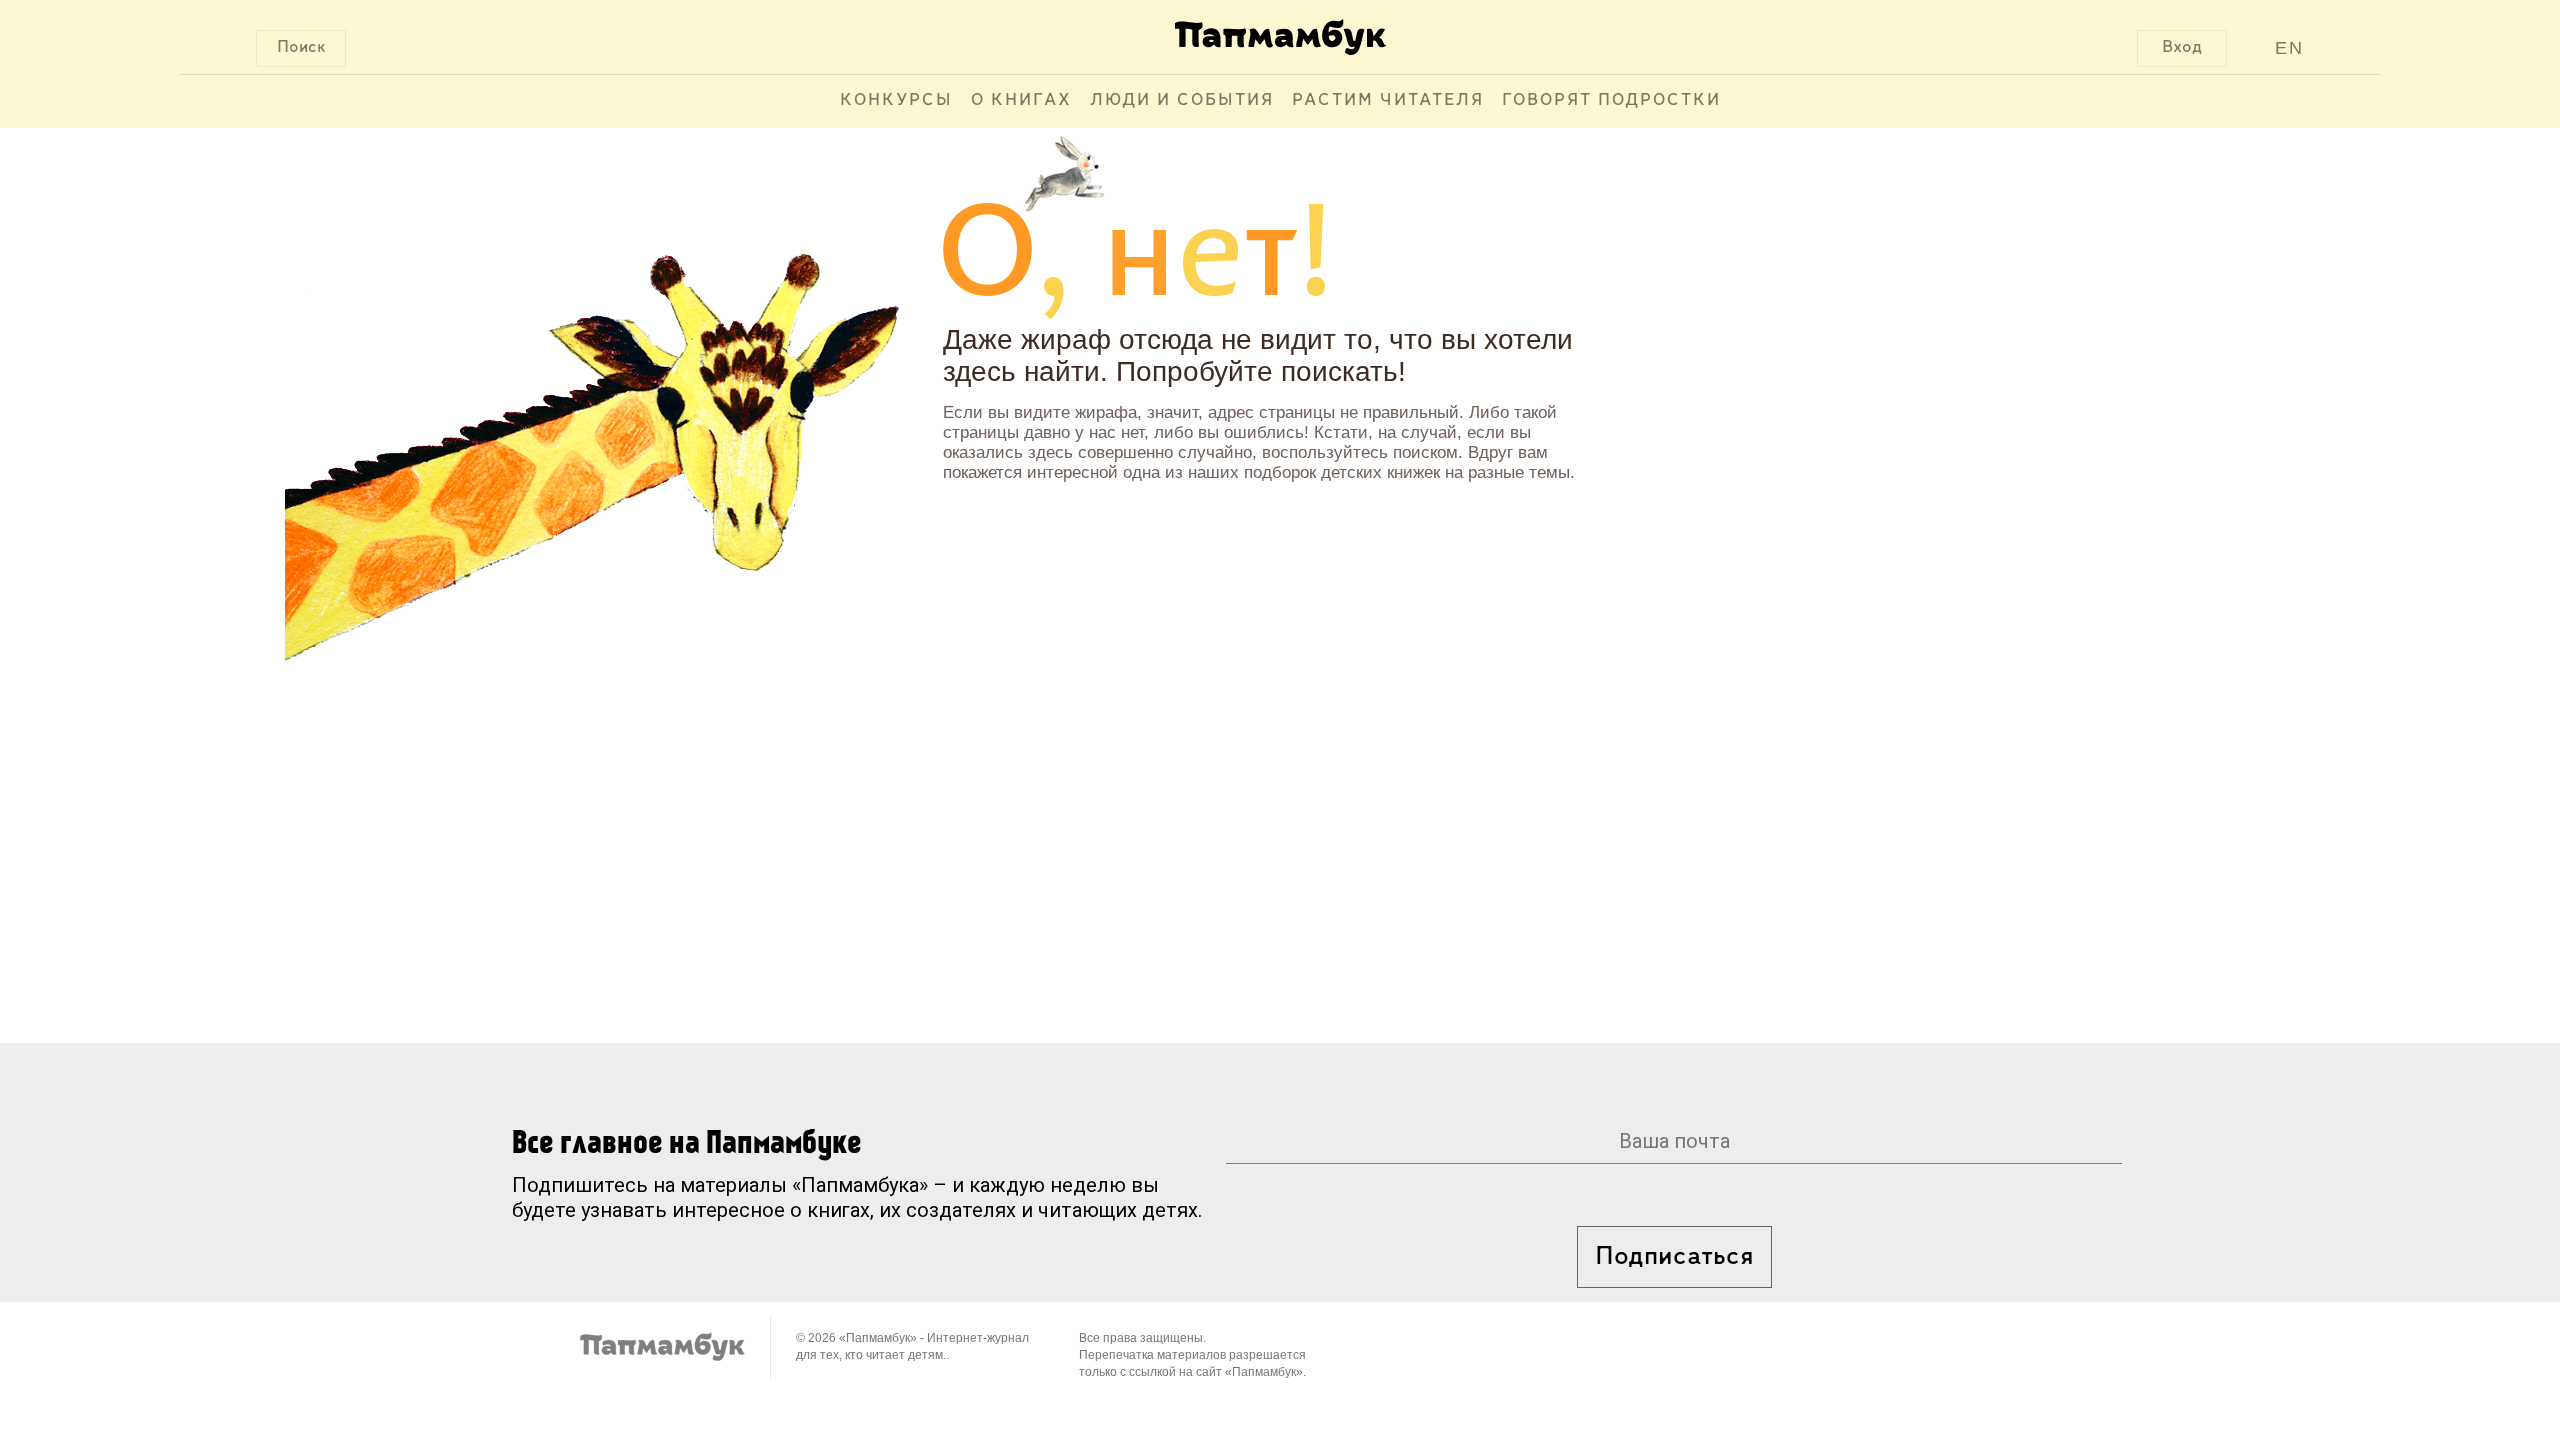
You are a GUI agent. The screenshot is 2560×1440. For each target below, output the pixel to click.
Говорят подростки (1611, 101)
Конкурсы (896, 101)
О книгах (1021, 101)
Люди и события (1182, 101)
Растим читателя (1388, 101)
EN (2289, 48)
